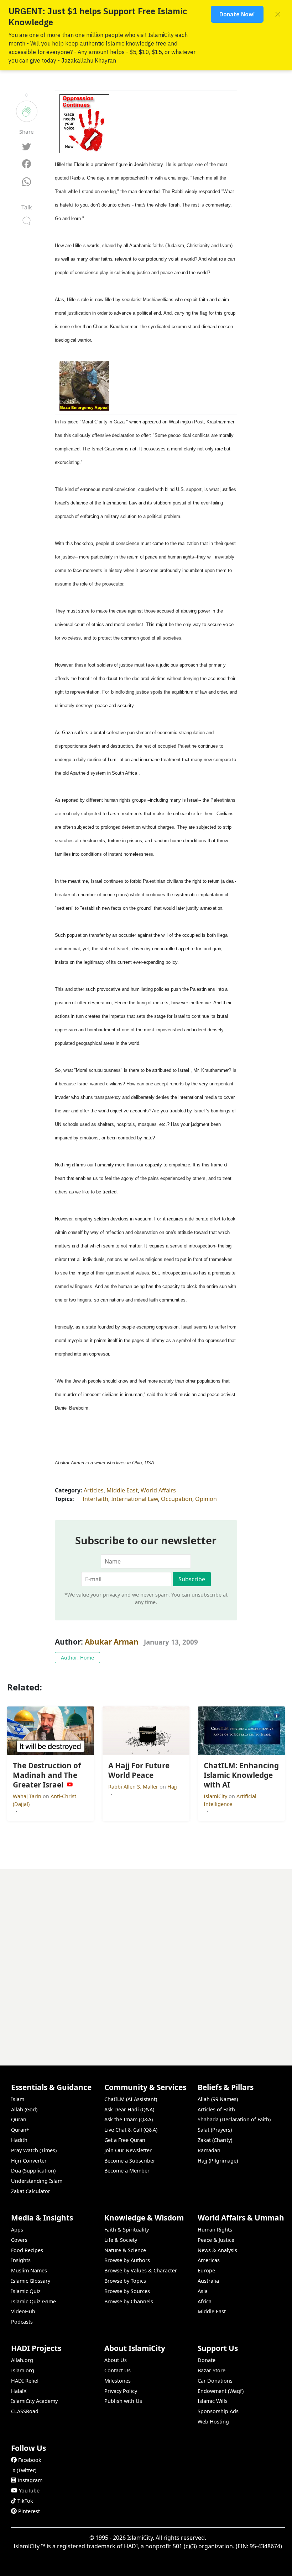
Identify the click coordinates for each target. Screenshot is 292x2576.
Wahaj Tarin (28, 1796)
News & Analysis (217, 2250)
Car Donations (215, 2381)
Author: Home (77, 1658)
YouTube (29, 2491)
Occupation (177, 1499)
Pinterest (29, 2511)
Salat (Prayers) (215, 2130)
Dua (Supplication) (33, 2171)
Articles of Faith (216, 2109)
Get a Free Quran (125, 2140)
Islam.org (23, 2370)
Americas (209, 2260)
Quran (19, 2119)
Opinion (206, 1499)
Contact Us (118, 2370)
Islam (18, 2099)
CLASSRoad (25, 2411)
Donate (207, 2360)
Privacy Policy (121, 2391)
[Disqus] (146, 1958)
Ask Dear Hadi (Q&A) (129, 2109)
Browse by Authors (127, 2260)
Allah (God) (24, 2109)
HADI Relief (25, 2381)
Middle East (122, 1490)
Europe (206, 2270)
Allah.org (22, 2360)
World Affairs (158, 1490)
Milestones (118, 2381)
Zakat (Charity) (215, 2140)
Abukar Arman (112, 1642)
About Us (116, 2360)
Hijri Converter (29, 2161)
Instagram (30, 2480)
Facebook (30, 2460)
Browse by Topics (125, 2281)
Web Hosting (213, 2422)
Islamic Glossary (31, 2281)
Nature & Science (125, 2250)
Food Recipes (27, 2250)
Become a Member (127, 2171)
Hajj (172, 1787)
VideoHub (23, 2311)
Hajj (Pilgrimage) (218, 2161)
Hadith (19, 2140)
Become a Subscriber (130, 2161)
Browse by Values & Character (141, 2270)
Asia (203, 2291)
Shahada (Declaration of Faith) (234, 2119)
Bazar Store (212, 2370)
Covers (19, 2240)
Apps (17, 2230)
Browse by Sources (127, 2291)
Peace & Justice (216, 2240)
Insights (21, 2260)
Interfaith (95, 1499)
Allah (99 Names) (218, 2099)
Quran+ (20, 2130)
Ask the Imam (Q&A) (129, 2119)
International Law (135, 1499)
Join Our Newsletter (128, 2150)
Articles (94, 1490)
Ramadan (209, 2150)
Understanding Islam (37, 2181)
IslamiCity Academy (34, 2401)
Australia (208, 2281)
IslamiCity (216, 1796)
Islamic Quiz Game (33, 2301)
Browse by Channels (129, 2301)
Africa (205, 2301)
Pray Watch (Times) (34, 2150)
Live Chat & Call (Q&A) (131, 2130)
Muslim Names (29, 2270)
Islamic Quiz (26, 2291)
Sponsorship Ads (218, 2411)
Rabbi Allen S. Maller (134, 1787)
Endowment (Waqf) (221, 2391)
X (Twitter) (24, 2470)
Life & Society (121, 2240)
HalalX (19, 2391)
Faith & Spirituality (127, 2230)
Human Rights (215, 2230)
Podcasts (22, 2322)
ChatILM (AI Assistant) (131, 2099)
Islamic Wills (213, 2401)
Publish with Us (123, 2401)
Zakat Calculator (31, 2191)
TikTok (25, 2501)
